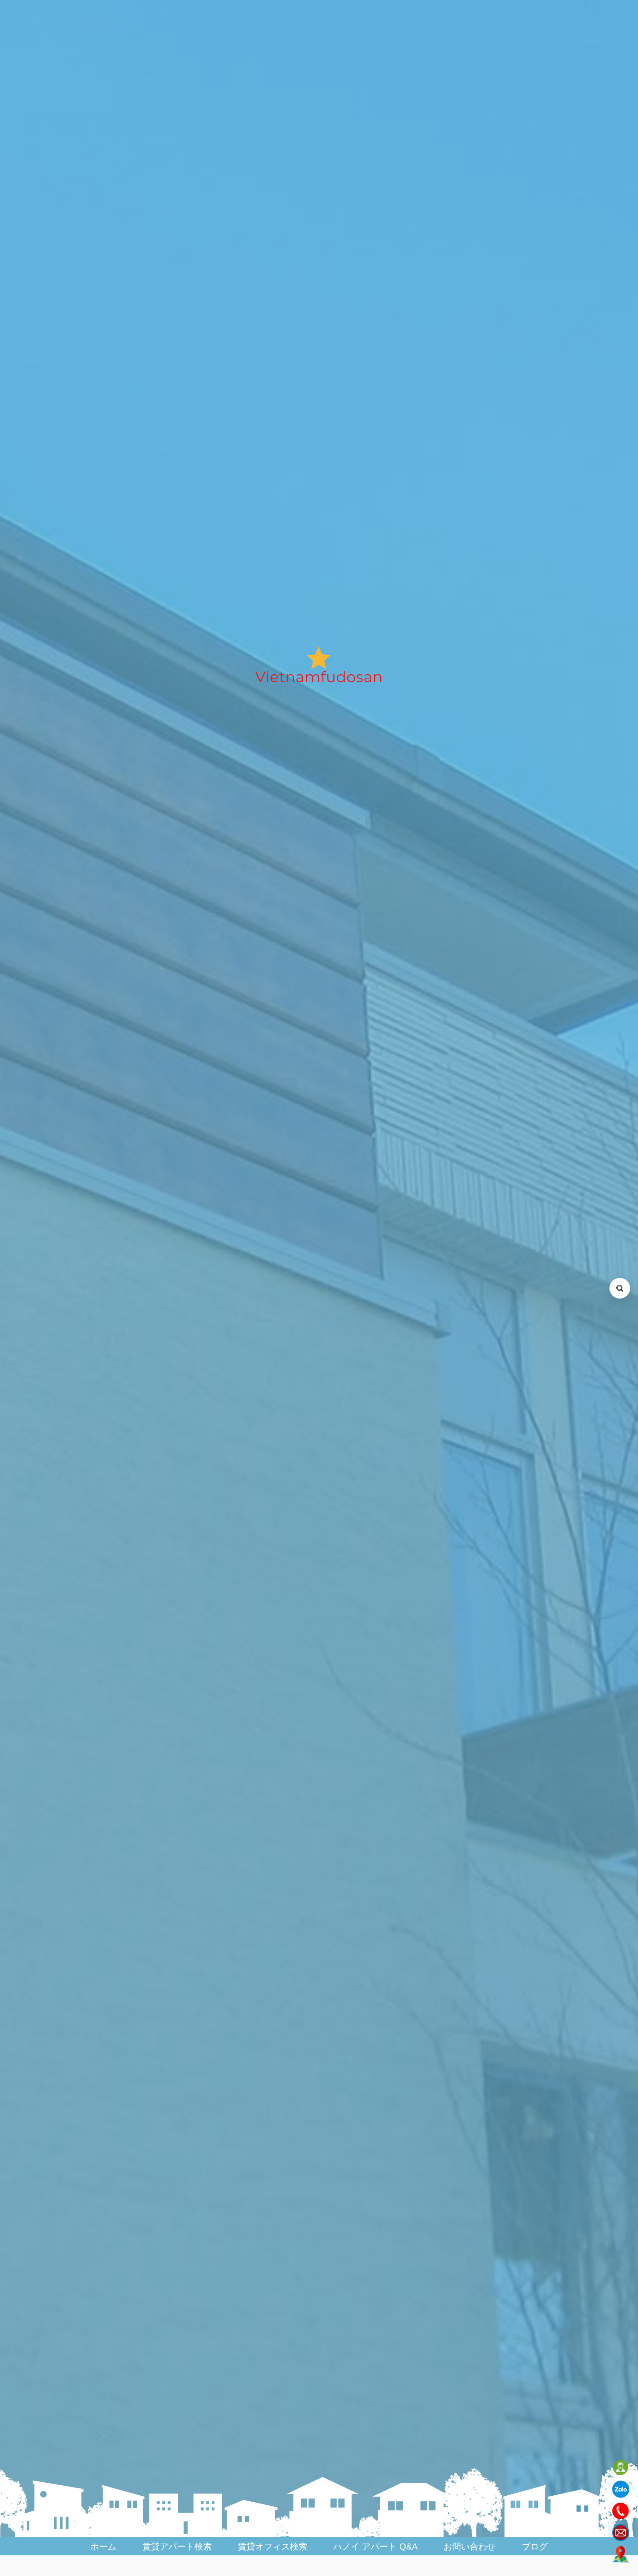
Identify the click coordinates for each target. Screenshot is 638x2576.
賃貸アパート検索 (177, 2546)
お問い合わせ (470, 2546)
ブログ (535, 2546)
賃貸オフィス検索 (273, 2546)
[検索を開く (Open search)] (620, 1288)
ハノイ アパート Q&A (375, 2546)
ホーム (103, 2546)
